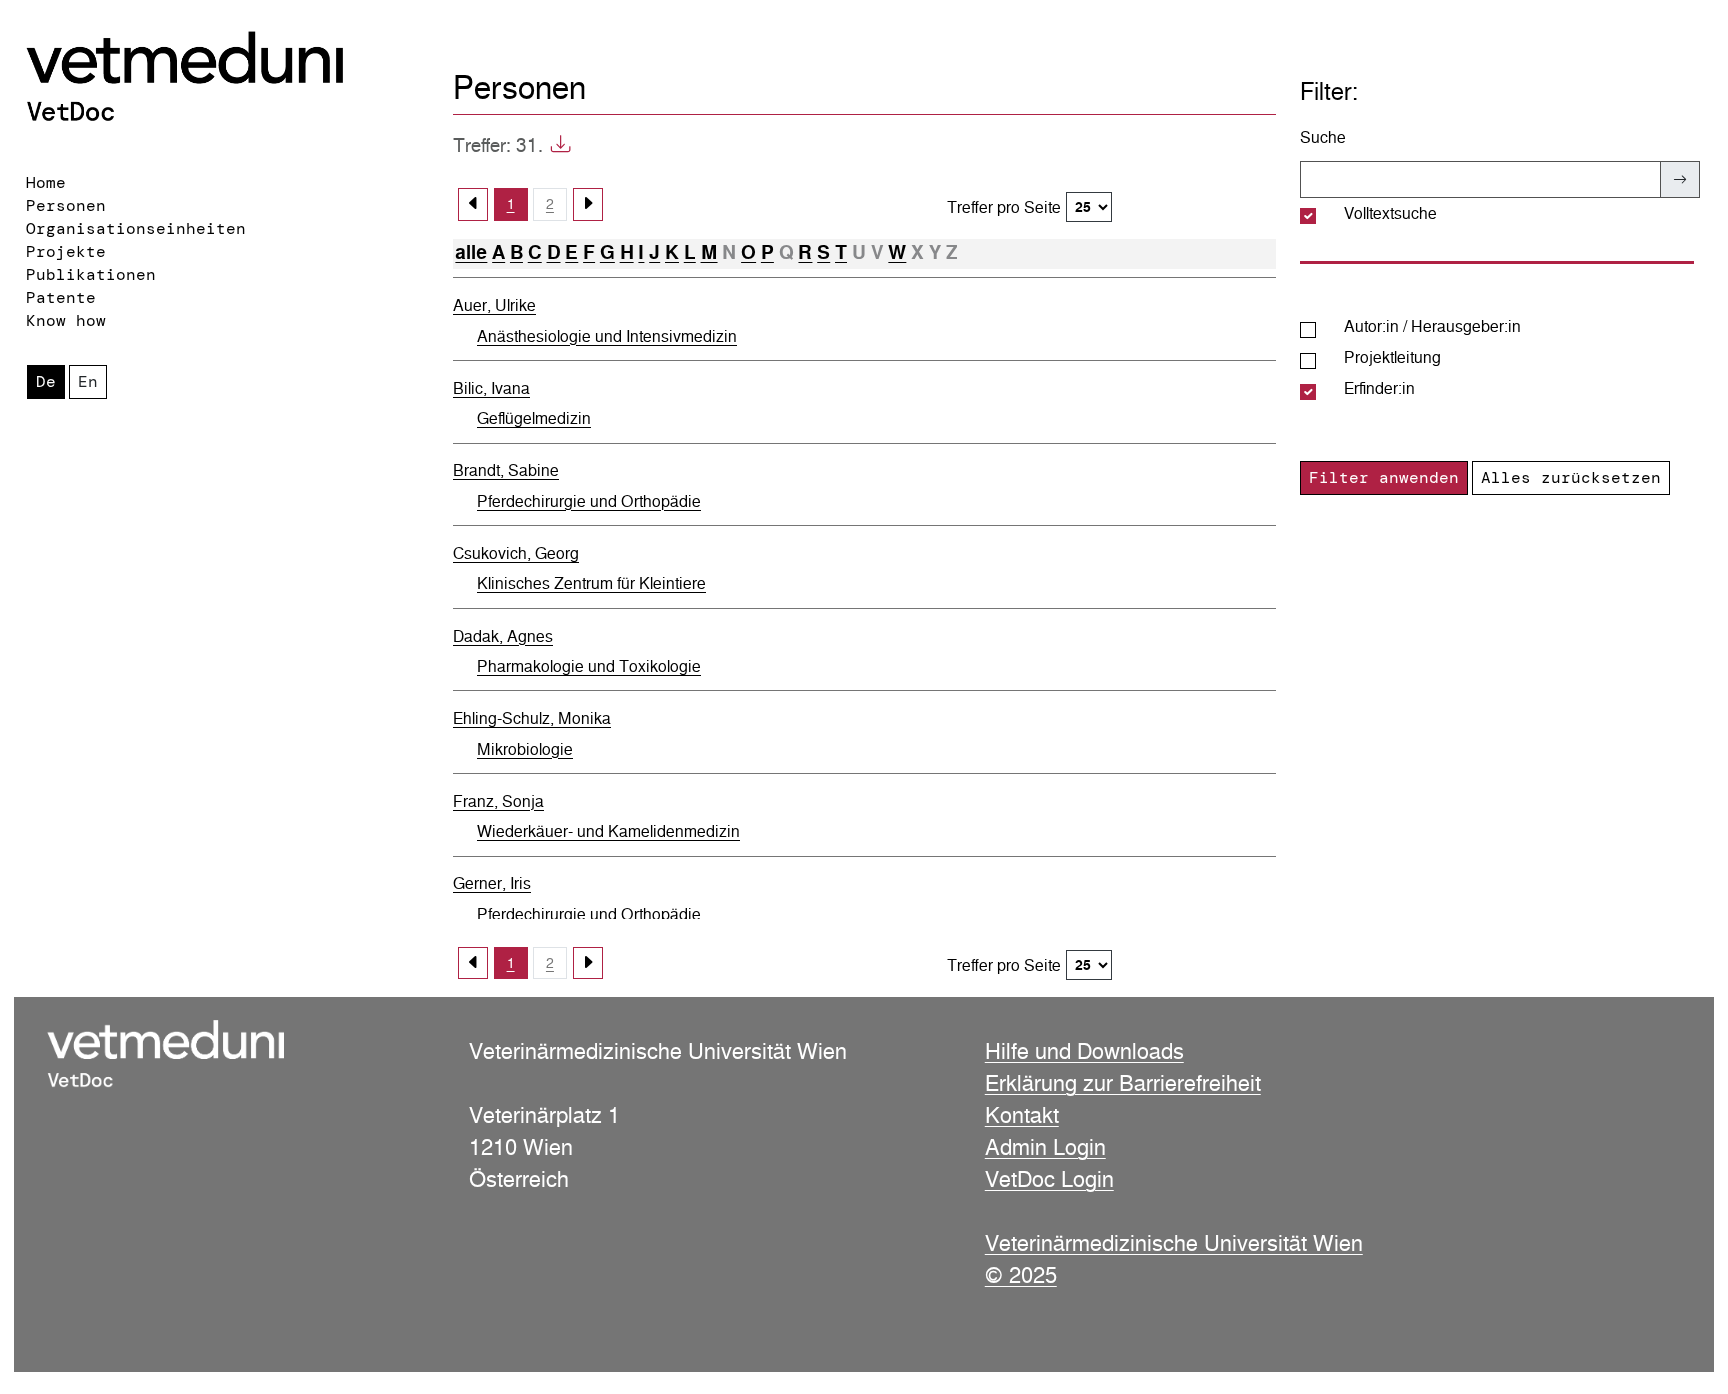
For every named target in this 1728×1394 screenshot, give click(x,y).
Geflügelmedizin (534, 418)
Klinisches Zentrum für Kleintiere (591, 583)
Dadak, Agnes (503, 636)
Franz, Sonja (498, 801)
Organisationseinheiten (136, 228)
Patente (61, 297)
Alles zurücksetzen (1571, 477)
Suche (1323, 137)
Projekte (66, 251)
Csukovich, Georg (516, 553)
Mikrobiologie (525, 749)
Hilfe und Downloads (1084, 1051)
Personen (66, 205)
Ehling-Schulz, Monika (532, 718)
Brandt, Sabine (506, 470)
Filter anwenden (1384, 477)
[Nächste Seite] (588, 204)
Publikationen (91, 274)
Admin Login (1045, 1147)
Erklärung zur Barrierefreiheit (1123, 1083)
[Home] (220, 80)
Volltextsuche (1390, 213)
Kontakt (1022, 1115)
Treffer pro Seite (1004, 207)
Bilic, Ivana (491, 388)
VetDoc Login (1049, 1179)
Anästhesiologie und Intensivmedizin (607, 336)
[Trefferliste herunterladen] (557, 146)
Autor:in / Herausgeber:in (1432, 326)
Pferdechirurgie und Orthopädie (589, 501)
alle (471, 252)
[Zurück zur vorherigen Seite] (473, 204)
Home (46, 182)
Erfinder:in (1379, 388)
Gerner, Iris (492, 883)
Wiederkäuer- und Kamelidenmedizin (608, 831)
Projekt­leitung (1392, 357)
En (88, 381)
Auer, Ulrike (494, 305)
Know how (66, 320)
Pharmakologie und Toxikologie (589, 666)
